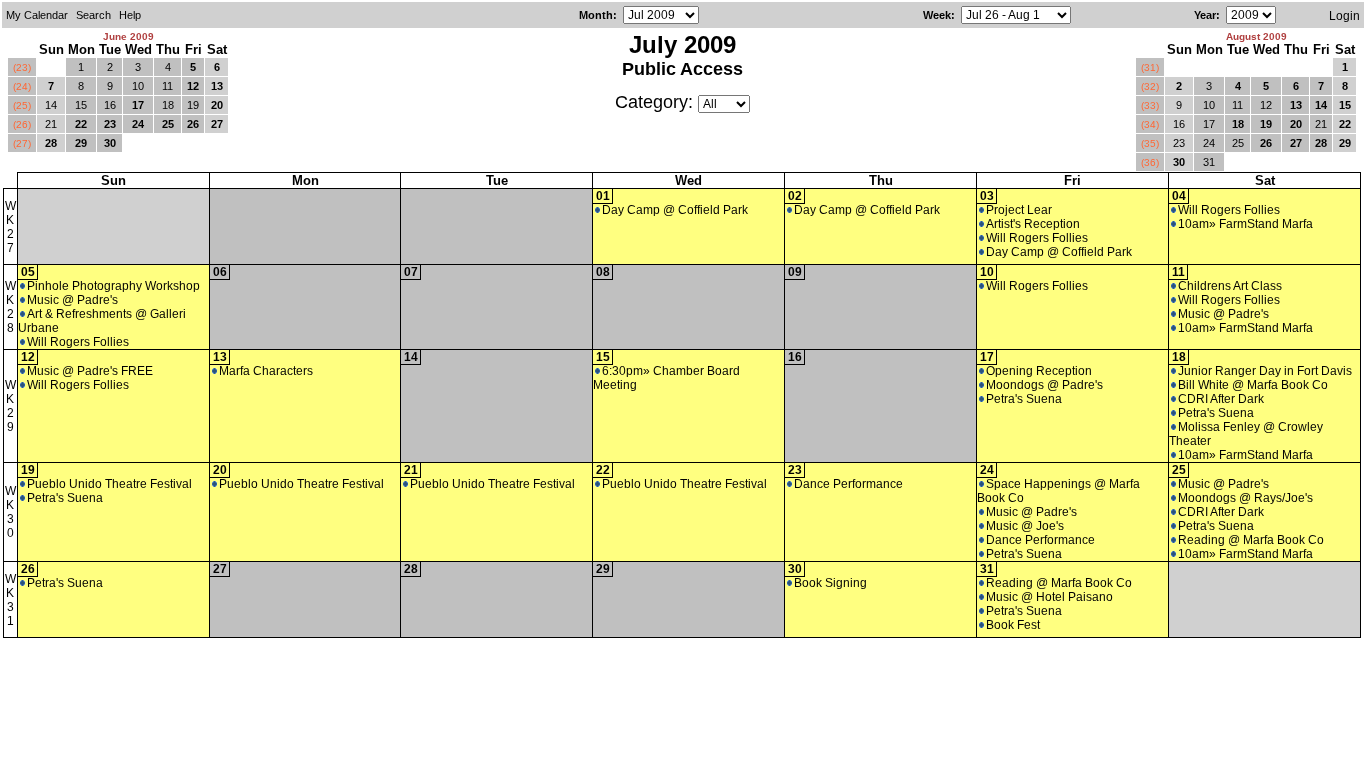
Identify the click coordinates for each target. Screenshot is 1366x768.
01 (603, 196)
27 (217, 124)
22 (81, 124)
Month (596, 15)
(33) (1150, 105)
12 (193, 86)
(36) (1150, 162)
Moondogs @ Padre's (1044, 385)
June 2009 (128, 36)
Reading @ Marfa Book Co (1251, 540)
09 (795, 272)
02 (795, 196)
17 (138, 105)
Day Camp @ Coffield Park (675, 210)
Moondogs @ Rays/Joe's (1245, 498)
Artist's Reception (1033, 224)
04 (1179, 196)
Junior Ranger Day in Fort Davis (1265, 371)
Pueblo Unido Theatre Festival (109, 484)
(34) (1150, 124)
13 (217, 86)
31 (1209, 162)
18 (168, 105)
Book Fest (1013, 625)
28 (51, 143)
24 (138, 124)
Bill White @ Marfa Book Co (1253, 385)
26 (193, 124)
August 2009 (1256, 36)
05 (28, 272)
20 (217, 105)
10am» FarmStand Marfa (1245, 224)
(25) (22, 105)
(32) (1150, 86)
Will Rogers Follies (1037, 238)
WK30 (10, 512)
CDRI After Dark (1221, 399)
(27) (22, 143)
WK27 (10, 227)
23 (110, 124)
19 (193, 105)
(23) (22, 67)
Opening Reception (1039, 371)
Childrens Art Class (1230, 286)
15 (81, 105)
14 (51, 105)
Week (937, 15)
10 (138, 86)
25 (168, 124)
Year (1205, 15)
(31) (1150, 67)
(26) (22, 124)
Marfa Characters (266, 371)
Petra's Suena (1024, 399)
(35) (1150, 143)
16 (110, 105)
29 (81, 143)
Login (1344, 16)
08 (603, 272)
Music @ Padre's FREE (90, 371)
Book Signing (830, 583)
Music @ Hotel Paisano (1049, 597)
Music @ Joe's (1025, 526)
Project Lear (1019, 210)
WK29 (10, 406)
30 (110, 143)
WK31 (10, 600)
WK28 (10, 307)
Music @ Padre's (72, 300)
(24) (22, 86)
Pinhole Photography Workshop (113, 286)
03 (987, 196)
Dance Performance (848, 484)
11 (167, 86)
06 (220, 272)
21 (51, 124)
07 (411, 272)
